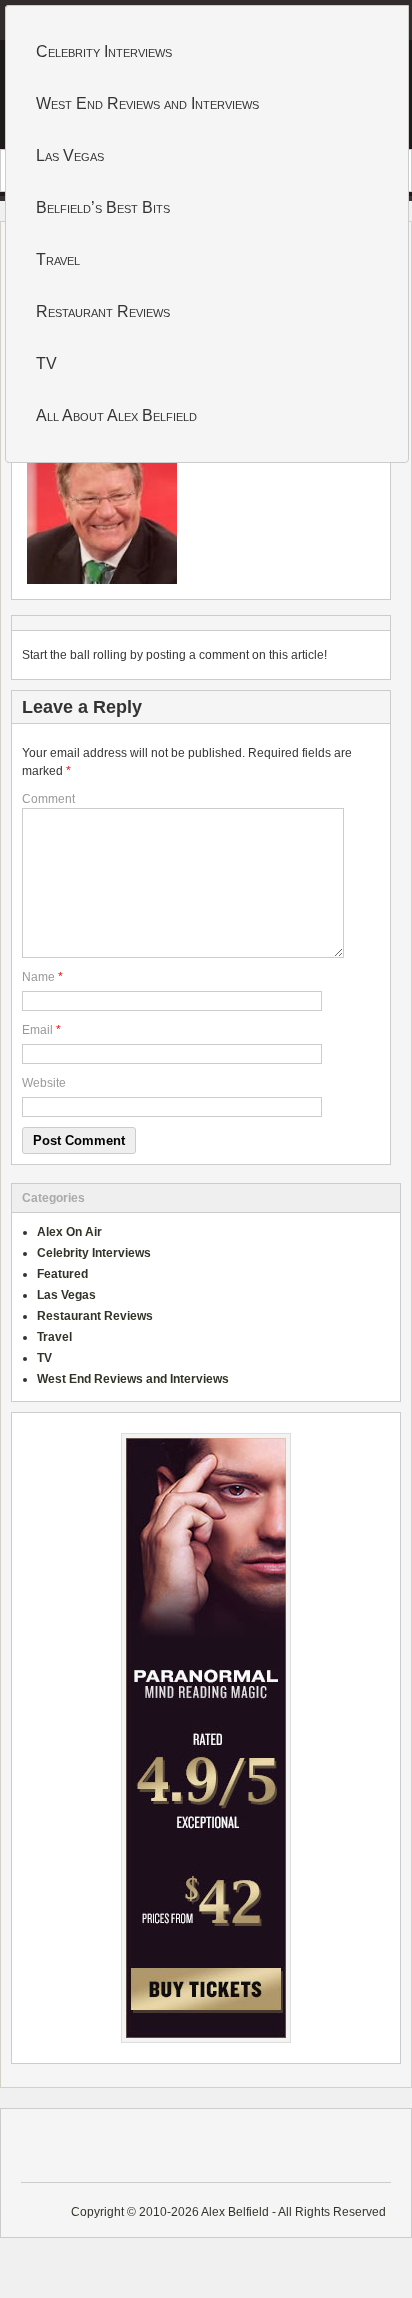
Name (38, 977)
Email (37, 1030)
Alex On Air (69, 1232)
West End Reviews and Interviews (147, 103)
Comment (48, 799)
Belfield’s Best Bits (103, 207)
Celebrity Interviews (104, 51)
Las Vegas (70, 155)
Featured (62, 1274)
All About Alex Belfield (116, 415)
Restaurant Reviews (103, 311)
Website (44, 1083)
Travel (58, 259)
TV (46, 363)
